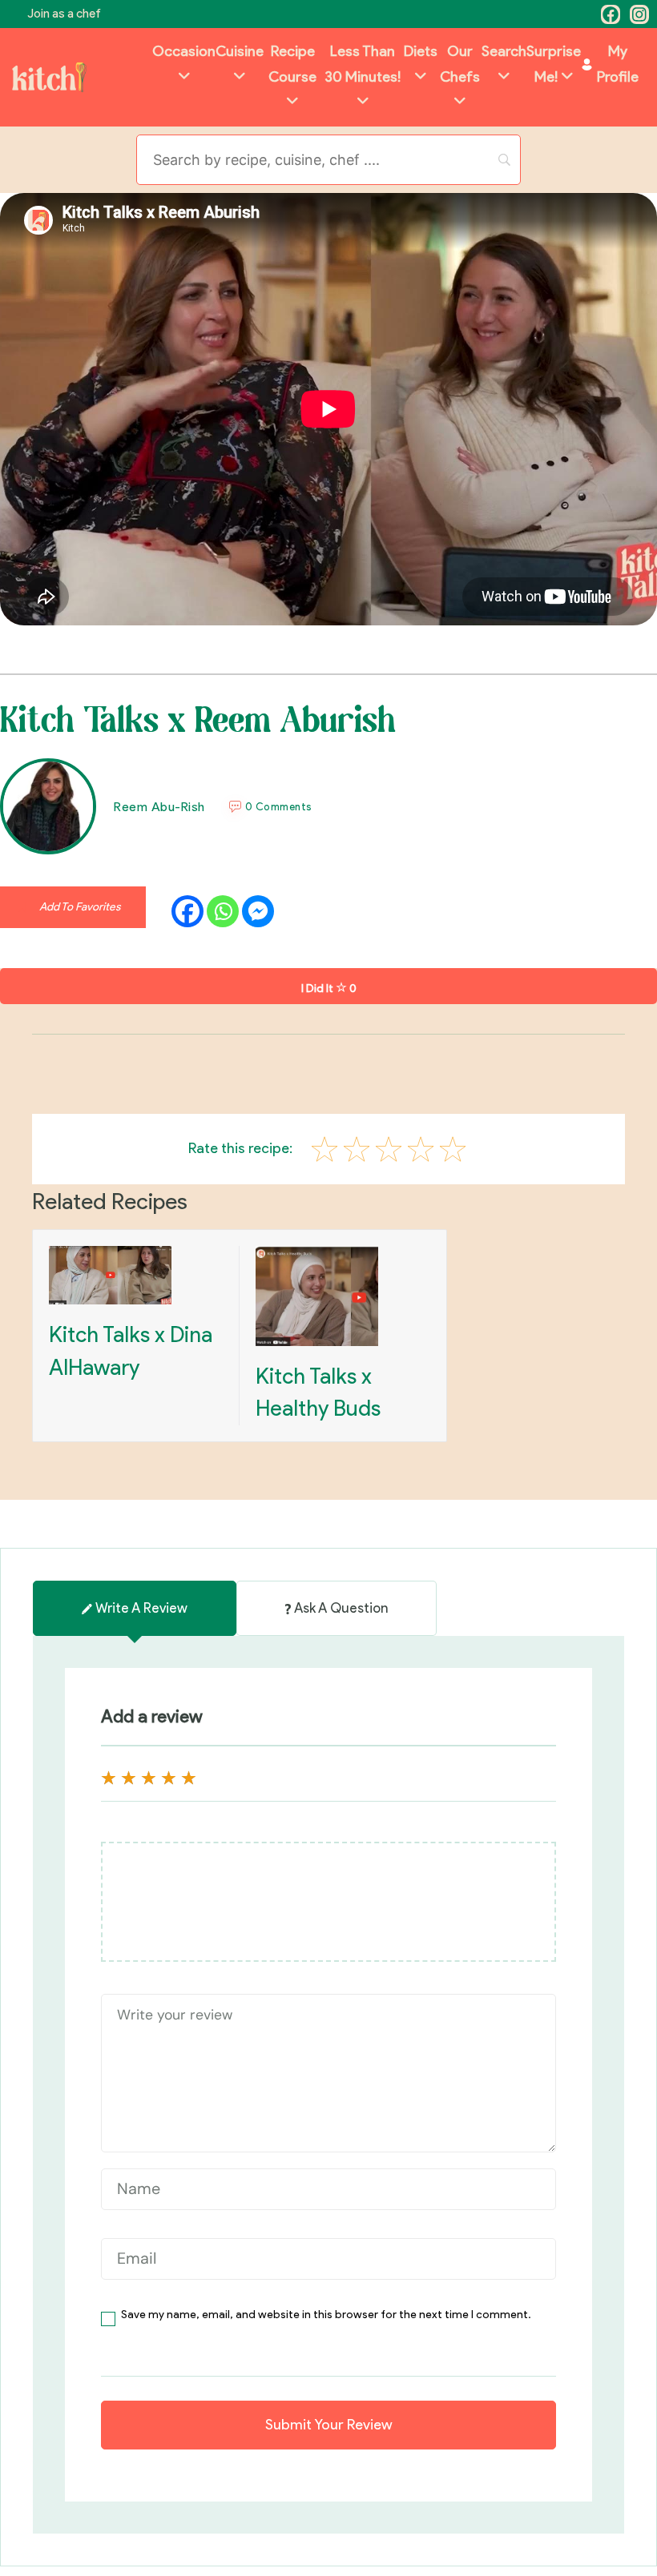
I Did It (329, 989)
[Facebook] (611, 14)
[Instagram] (639, 14)
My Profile (618, 64)
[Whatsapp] (223, 911)
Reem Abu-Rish (159, 807)
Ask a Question (341, 1608)
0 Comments (279, 807)
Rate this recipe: (240, 1148)
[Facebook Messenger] (258, 911)
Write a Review (141, 1608)
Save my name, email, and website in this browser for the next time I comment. (326, 2315)
